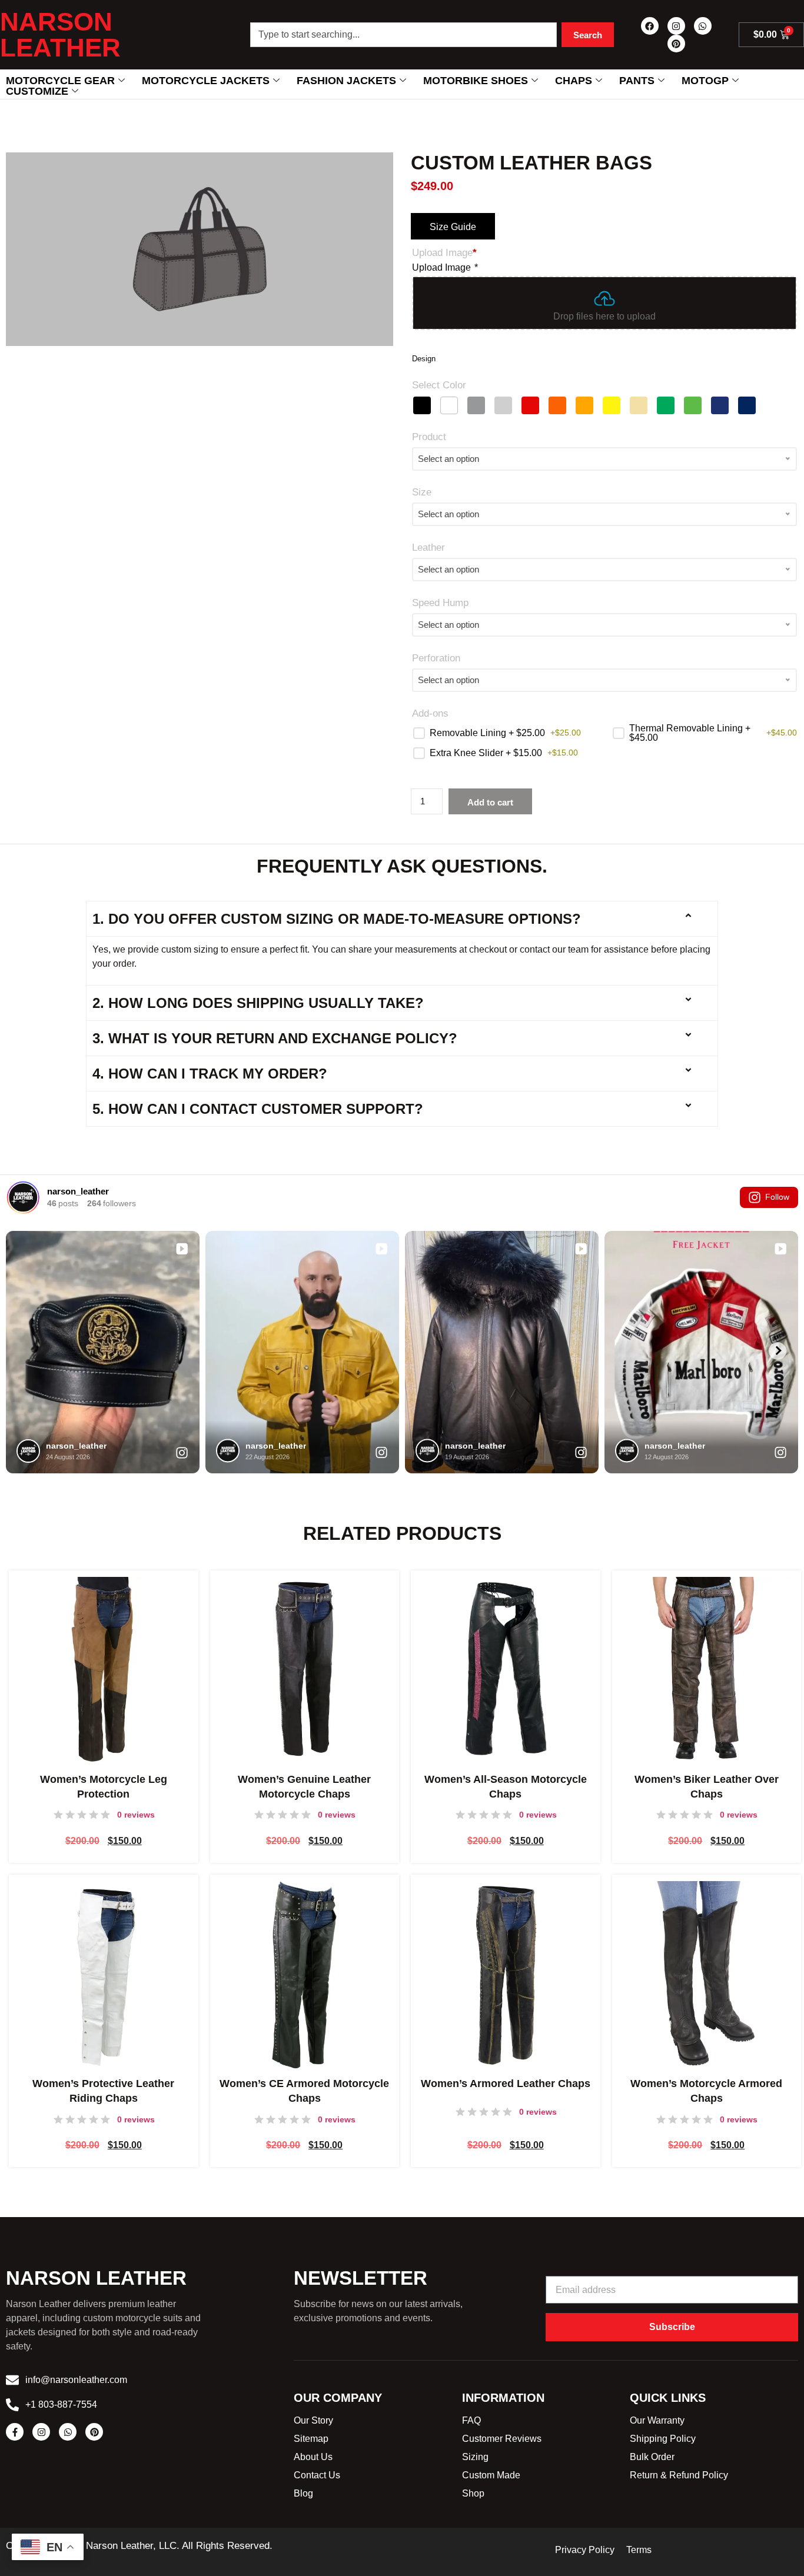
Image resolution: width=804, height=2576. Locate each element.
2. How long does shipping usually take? (258, 1003)
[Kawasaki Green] (693, 405)
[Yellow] (612, 405)
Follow (777, 1197)
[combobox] (403, 35)
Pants (637, 81)
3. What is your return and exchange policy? (275, 1038)
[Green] (666, 405)
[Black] (422, 405)
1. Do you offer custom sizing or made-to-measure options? (337, 919)
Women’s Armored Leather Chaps (506, 2084)
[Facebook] (650, 26)
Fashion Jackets (346, 81)
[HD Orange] (557, 405)
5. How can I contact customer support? (258, 1109)
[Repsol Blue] (747, 405)
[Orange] (584, 405)
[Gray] (476, 405)
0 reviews (136, 1815)
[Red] (530, 405)
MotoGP (705, 81)
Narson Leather (60, 34)
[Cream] (639, 405)
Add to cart (490, 802)
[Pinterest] (676, 44)
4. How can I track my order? (210, 1074)
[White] (449, 405)
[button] (402, 919)
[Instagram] (676, 26)
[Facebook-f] (15, 2432)
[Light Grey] (503, 405)
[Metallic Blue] (720, 405)
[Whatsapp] (703, 26)
